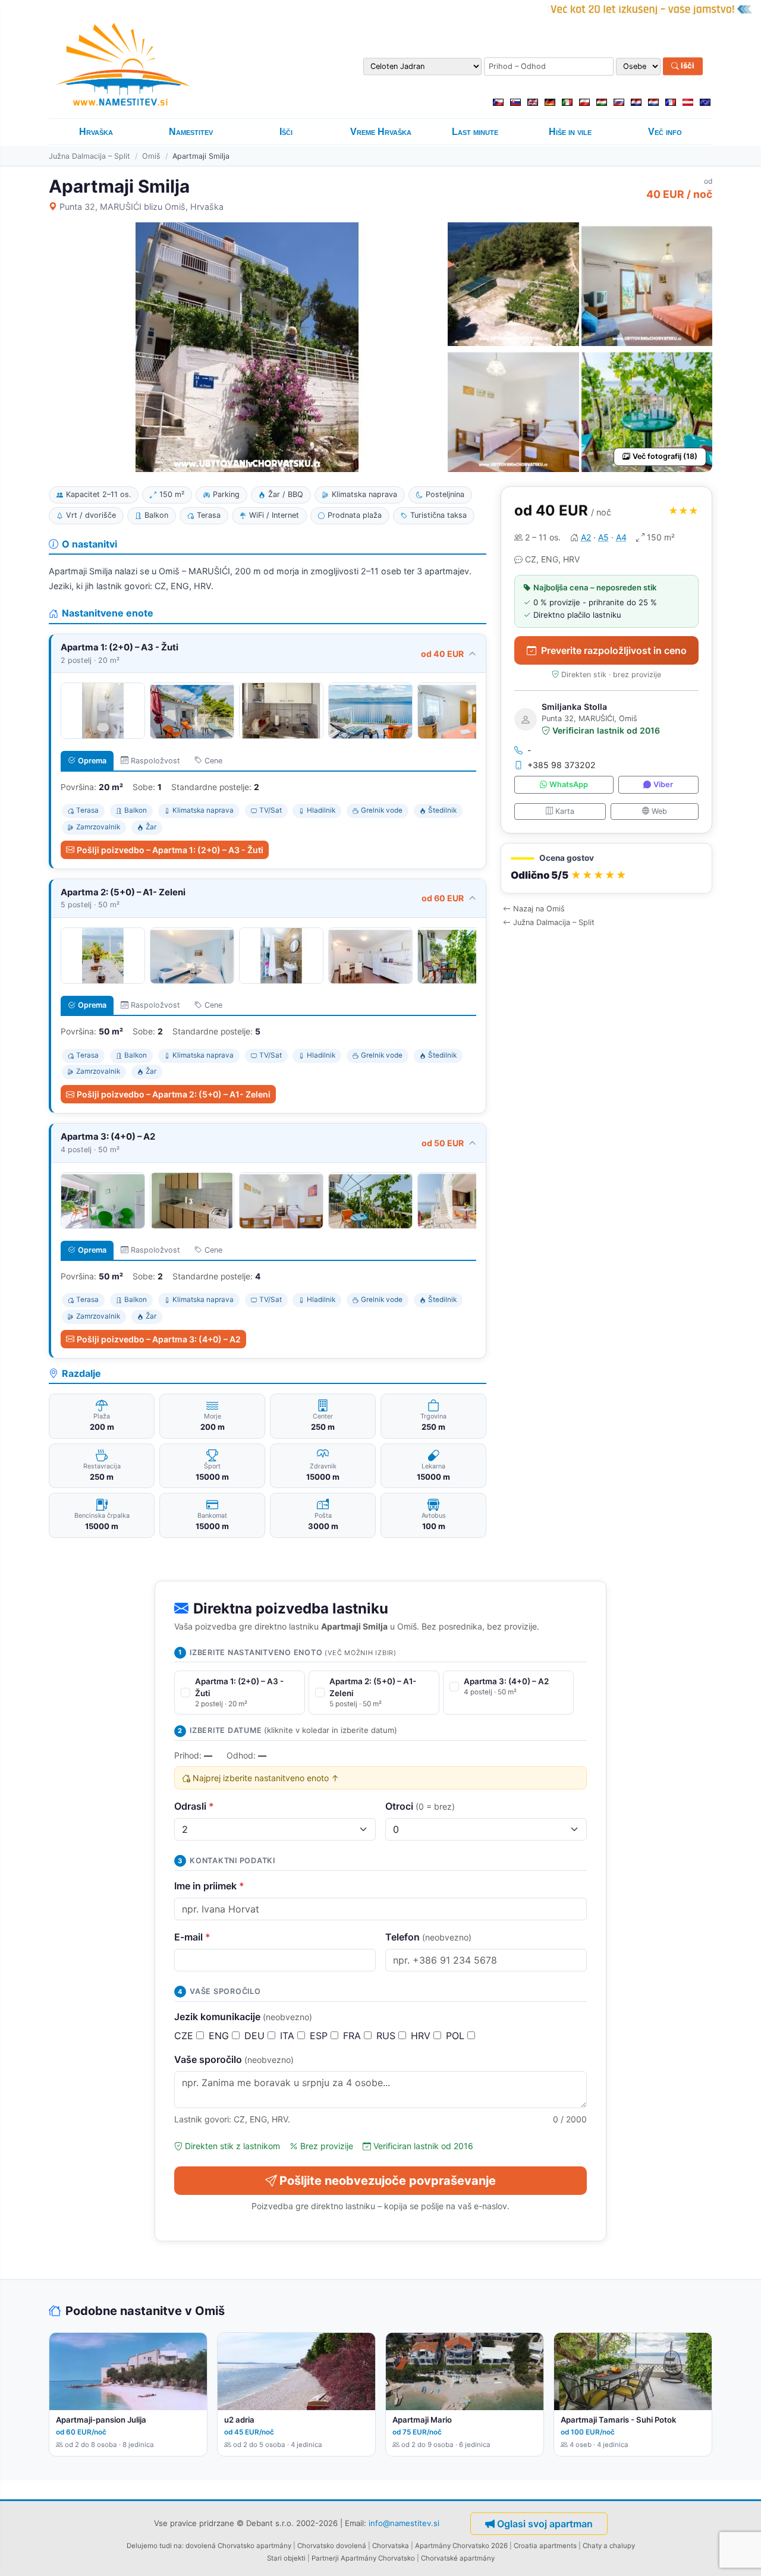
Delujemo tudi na (154, 2546)
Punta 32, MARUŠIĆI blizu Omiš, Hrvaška (141, 207)
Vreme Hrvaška (381, 132)
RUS (387, 2036)
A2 (586, 537)
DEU (256, 2036)
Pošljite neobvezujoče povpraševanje (388, 2181)
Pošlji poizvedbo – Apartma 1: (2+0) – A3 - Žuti (170, 850)
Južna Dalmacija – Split (89, 156)
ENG (220, 2036)
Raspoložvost (155, 761)
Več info (665, 132)
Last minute (475, 132)
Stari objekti (286, 2558)
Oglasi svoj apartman (545, 2524)
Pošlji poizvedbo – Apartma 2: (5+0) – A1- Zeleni (174, 1094)
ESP (320, 2036)
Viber (663, 785)
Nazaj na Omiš (539, 909)
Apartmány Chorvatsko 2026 (461, 2546)
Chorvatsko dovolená (332, 2546)
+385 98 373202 (562, 765)
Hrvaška (96, 132)
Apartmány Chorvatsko (378, 2558)
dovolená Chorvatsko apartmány (238, 2546)
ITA (289, 2036)
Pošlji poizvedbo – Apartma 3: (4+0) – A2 (159, 1339)
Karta (565, 811)
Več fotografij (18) (665, 456)
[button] (606, 869)
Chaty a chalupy (609, 2546)
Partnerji (325, 2558)
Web (659, 811)
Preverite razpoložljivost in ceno (614, 650)
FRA (353, 2036)
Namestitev (191, 132)
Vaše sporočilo (234, 2059)
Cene (213, 761)
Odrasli (194, 1806)
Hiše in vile (570, 132)
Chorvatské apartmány (458, 2558)
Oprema (92, 761)
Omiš (151, 156)
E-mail (192, 1937)
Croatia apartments (545, 2546)
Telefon (428, 1937)
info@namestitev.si (404, 2523)
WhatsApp (569, 785)
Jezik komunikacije (243, 2017)
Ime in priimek (209, 1886)
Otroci (420, 1806)
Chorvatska (391, 2546)
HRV (422, 2036)
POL (457, 2036)
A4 (621, 537)
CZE (185, 2036)
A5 (603, 537)
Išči (687, 66)
